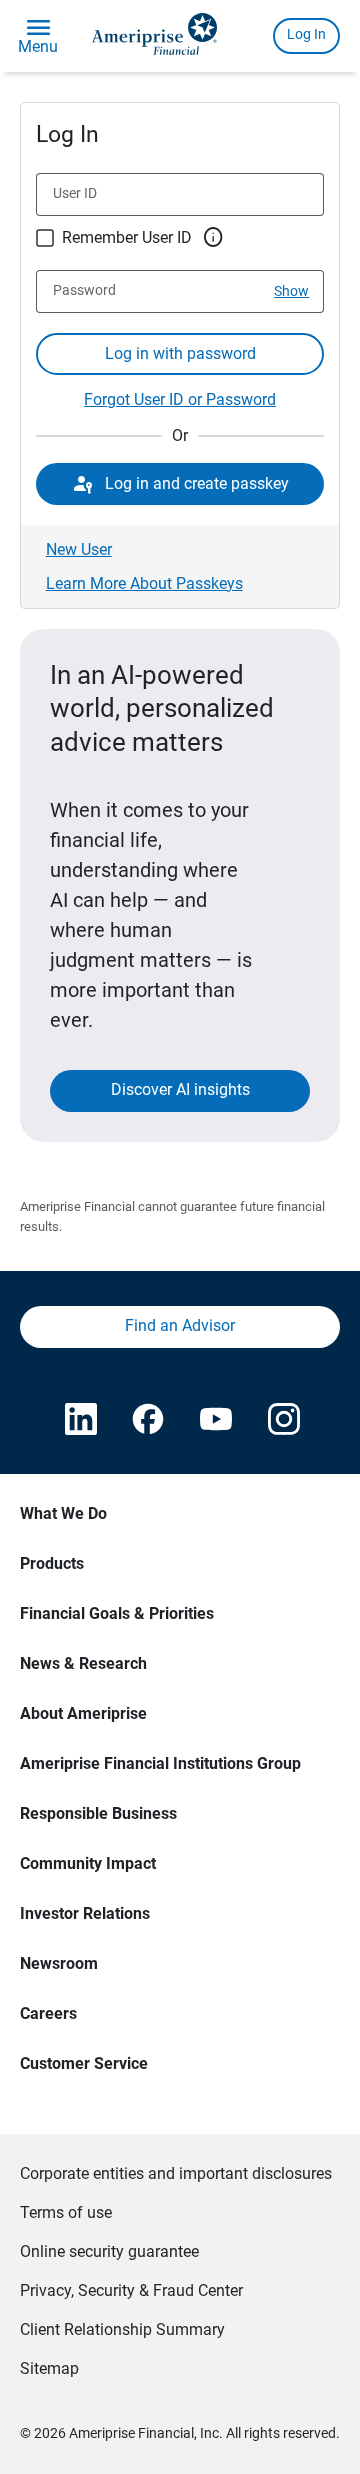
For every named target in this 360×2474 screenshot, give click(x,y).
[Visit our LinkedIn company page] (79, 1421)
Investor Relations (85, 1913)
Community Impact (88, 1863)
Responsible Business (98, 1813)
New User (79, 549)
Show (291, 291)
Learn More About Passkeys (144, 583)
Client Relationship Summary (122, 2329)
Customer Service (84, 2063)
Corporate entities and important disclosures (176, 2173)
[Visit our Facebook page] (146, 1421)
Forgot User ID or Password (180, 399)
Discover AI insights (180, 1089)
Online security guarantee (109, 2251)
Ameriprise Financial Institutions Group (160, 1763)
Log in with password (180, 353)
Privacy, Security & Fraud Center (131, 2290)
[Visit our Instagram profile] (282, 1421)
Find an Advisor (180, 1325)
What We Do (63, 1513)
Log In (306, 34)
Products (52, 1563)
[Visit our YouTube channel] (214, 1421)
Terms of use (66, 2212)
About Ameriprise (83, 1713)
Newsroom (59, 1963)
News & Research (83, 1663)
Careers (48, 2013)
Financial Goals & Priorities (117, 1613)
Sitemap (49, 2368)
